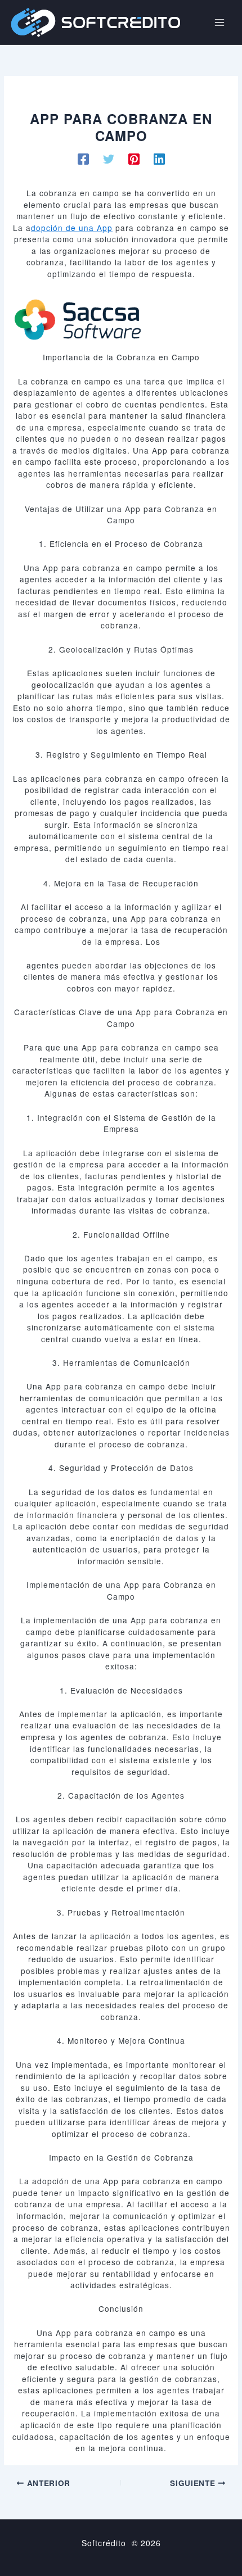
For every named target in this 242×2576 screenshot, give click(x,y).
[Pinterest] (134, 159)
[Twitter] (109, 159)
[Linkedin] (159, 159)
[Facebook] (83, 159)
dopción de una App (72, 228)
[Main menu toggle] (220, 22)
